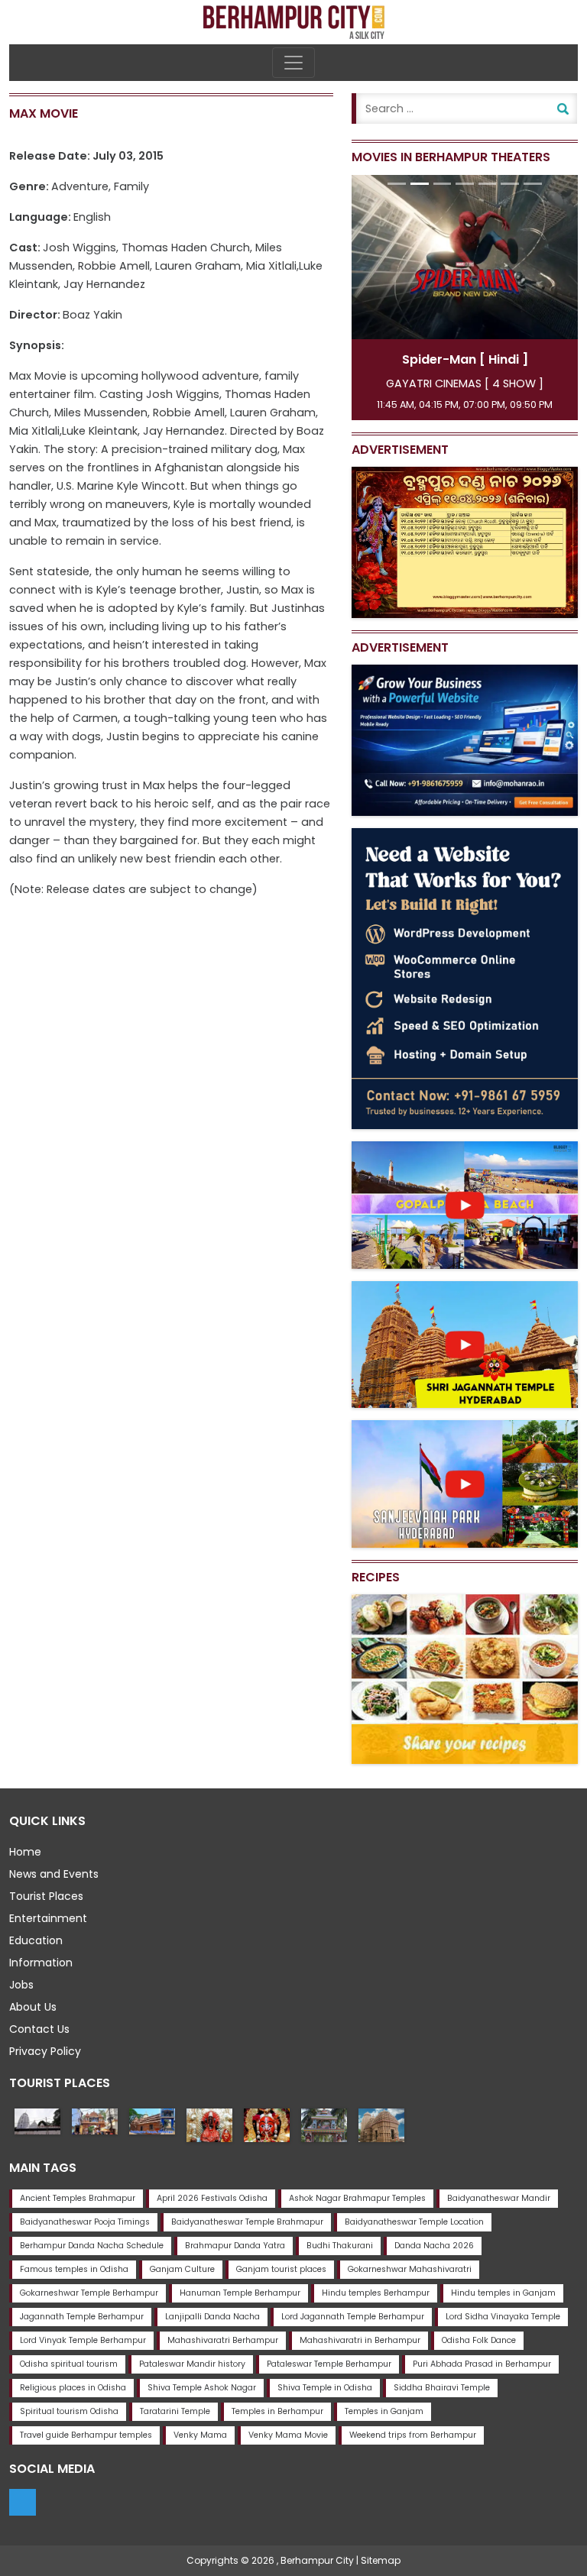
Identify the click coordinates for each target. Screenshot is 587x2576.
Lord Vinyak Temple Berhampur (83, 2340)
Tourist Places (46, 1896)
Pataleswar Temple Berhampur (329, 2364)
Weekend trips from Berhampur (413, 2435)
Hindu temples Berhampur (376, 2293)
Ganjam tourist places (281, 2269)
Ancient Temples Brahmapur (78, 2198)
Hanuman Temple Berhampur (240, 2293)
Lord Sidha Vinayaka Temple (503, 2317)
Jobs (21, 1985)
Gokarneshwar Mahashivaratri (410, 2269)
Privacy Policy (45, 2051)
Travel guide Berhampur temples (86, 2435)
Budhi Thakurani (340, 2246)
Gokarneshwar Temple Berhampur (89, 2293)
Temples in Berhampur (277, 2411)
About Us (33, 2007)
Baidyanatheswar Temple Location (414, 2222)
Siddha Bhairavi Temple (442, 2388)
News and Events (54, 1874)
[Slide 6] (510, 184)
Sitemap (381, 2560)
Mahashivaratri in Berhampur (360, 2340)
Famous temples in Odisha (74, 2269)
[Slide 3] (443, 184)
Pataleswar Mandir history (192, 2364)
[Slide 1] (397, 184)
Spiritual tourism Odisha (69, 2411)
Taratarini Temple (175, 2411)
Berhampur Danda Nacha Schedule (92, 2246)
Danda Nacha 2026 (434, 2246)
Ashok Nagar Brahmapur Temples (357, 2198)
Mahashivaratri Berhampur (223, 2340)
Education (36, 1940)
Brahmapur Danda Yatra (235, 2246)
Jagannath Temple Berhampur (82, 2317)
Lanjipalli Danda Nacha (212, 2317)
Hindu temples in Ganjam (503, 2293)
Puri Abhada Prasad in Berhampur (482, 2364)
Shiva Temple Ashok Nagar (202, 2388)
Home (25, 1852)
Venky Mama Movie (288, 2435)
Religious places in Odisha (73, 2388)
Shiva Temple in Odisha (325, 2388)
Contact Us (39, 2029)
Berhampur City (317, 2560)
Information (41, 1963)
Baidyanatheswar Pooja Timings (85, 2222)
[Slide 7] (533, 184)
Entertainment (48, 1918)
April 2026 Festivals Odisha (212, 2198)
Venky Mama (200, 2435)
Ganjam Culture (182, 2269)
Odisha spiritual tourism (69, 2364)
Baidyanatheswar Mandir (499, 2198)
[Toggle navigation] (293, 63)
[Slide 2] (420, 184)
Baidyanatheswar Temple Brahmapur (247, 2222)
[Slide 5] (488, 184)
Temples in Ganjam (384, 2411)
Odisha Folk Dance (479, 2340)
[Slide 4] (465, 184)
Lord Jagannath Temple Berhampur (353, 2317)
